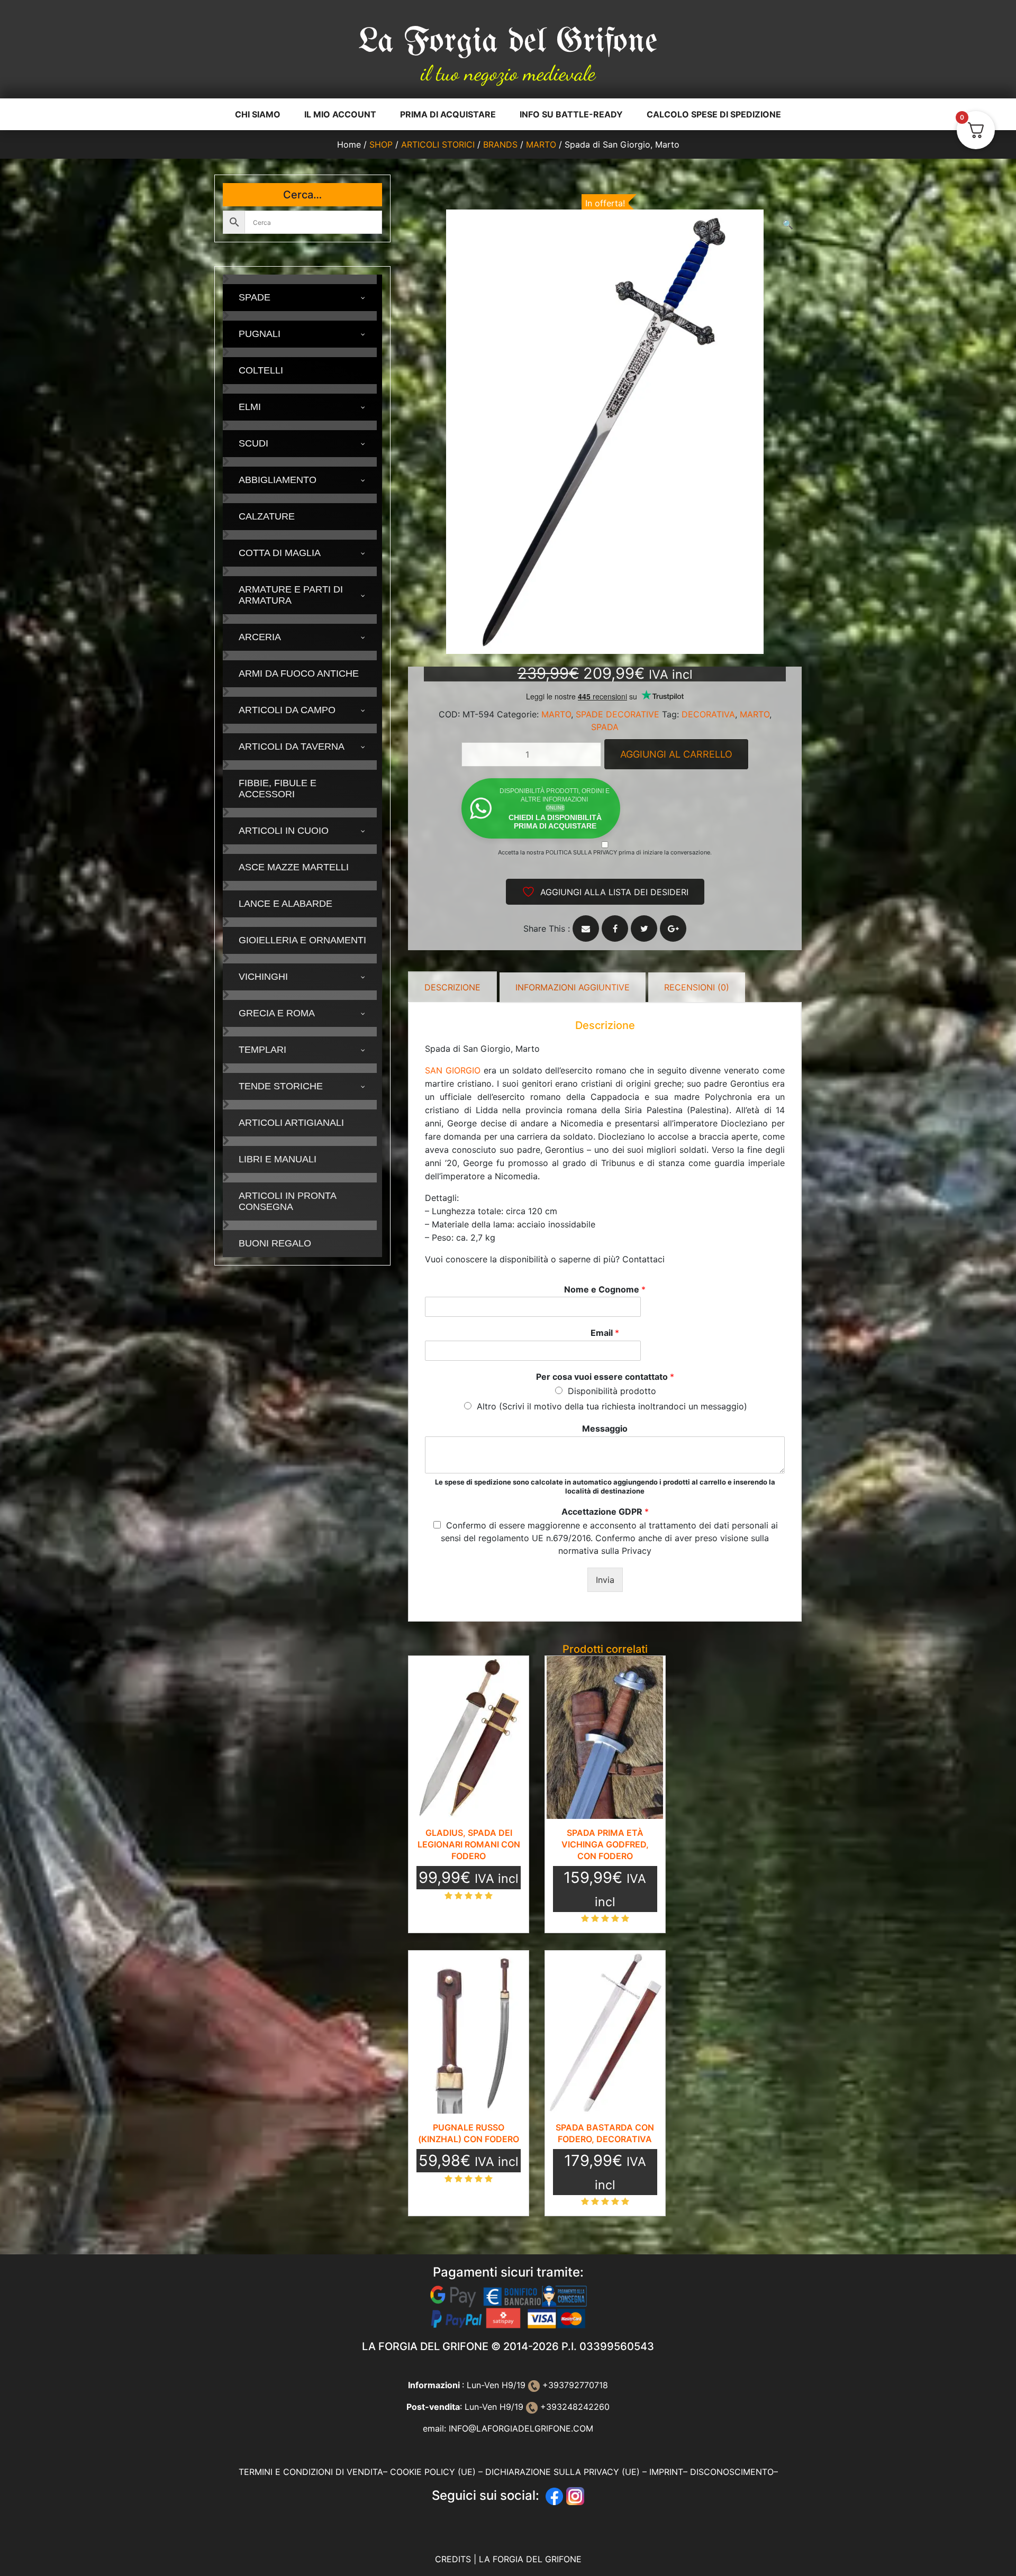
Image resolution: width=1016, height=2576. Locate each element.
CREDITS (454, 2559)
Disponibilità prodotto (612, 1391)
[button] (788, 224)
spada (605, 727)
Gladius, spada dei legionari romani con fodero (469, 1844)
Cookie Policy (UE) (433, 2472)
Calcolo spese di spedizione (714, 114)
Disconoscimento (732, 2472)
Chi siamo (258, 114)
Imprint (666, 2472)
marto (755, 714)
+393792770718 (574, 2385)
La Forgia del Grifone (508, 42)
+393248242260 (574, 2407)
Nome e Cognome (605, 1289)
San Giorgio (453, 1070)
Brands (500, 144)
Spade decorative (618, 714)
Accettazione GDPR (605, 1512)
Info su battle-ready (571, 114)
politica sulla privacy (581, 852)
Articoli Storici (438, 144)
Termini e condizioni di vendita (311, 2472)
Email (605, 1333)
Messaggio (605, 1428)
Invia (605, 1580)
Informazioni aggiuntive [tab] (573, 987)
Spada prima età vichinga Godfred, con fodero (605, 1844)
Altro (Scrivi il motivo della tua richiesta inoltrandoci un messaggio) (612, 1406)
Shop (381, 144)
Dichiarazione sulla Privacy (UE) (563, 2472)
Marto (541, 144)
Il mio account (340, 114)
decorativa (708, 714)
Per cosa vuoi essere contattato (605, 1377)
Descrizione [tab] (452, 987)
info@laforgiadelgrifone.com (521, 2428)
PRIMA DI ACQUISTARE (448, 114)
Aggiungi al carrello (676, 754)
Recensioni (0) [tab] (697, 987)
